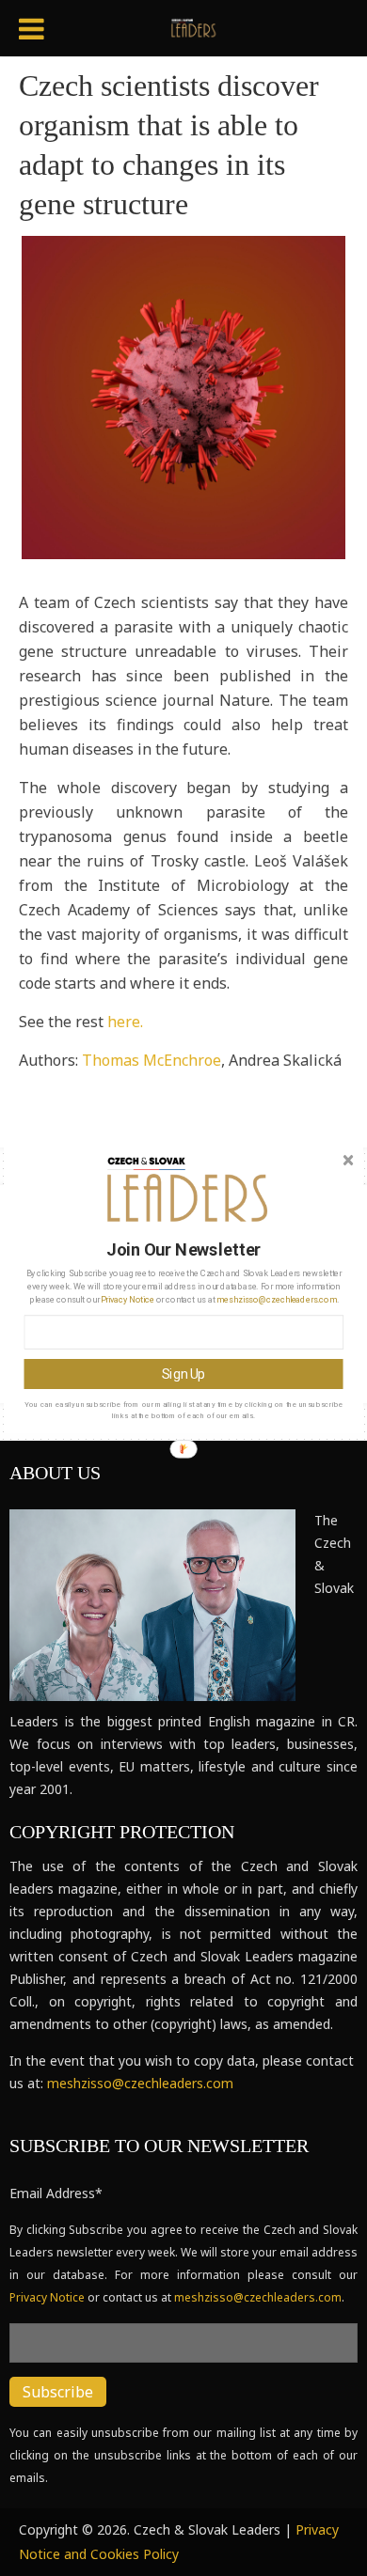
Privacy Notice (127, 1299)
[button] (184, 1249)
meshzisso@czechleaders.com (276, 1299)
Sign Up (183, 1374)
